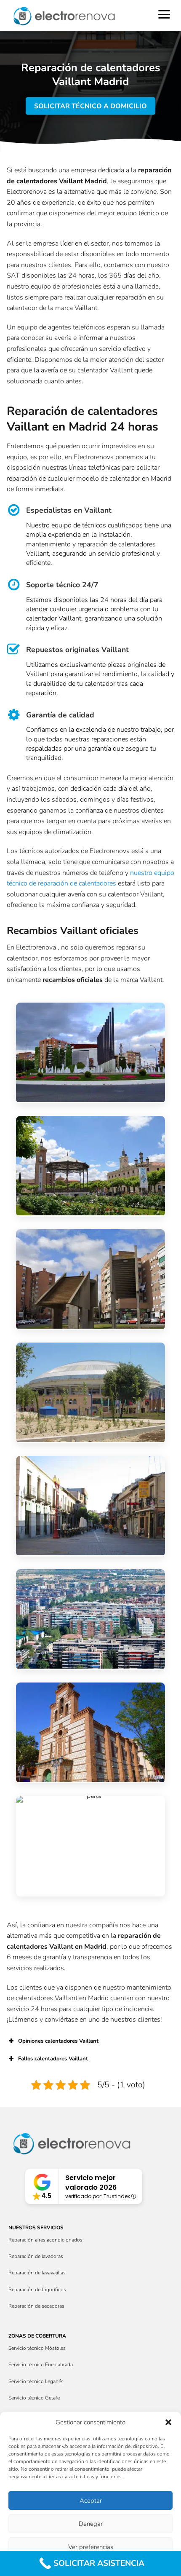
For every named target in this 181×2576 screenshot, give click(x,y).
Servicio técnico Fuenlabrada (41, 2365)
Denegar (91, 2524)
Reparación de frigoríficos (37, 2290)
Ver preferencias (91, 2547)
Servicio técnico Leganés (36, 2381)
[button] (168, 2422)
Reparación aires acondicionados (45, 2240)
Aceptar (91, 2501)
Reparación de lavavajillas (37, 2273)
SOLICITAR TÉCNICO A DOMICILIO (90, 106)
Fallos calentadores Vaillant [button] (53, 2059)
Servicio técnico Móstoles (37, 2348)
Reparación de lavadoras (36, 2256)
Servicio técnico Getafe (34, 2398)
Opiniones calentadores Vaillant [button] (58, 2041)
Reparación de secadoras (36, 2306)
